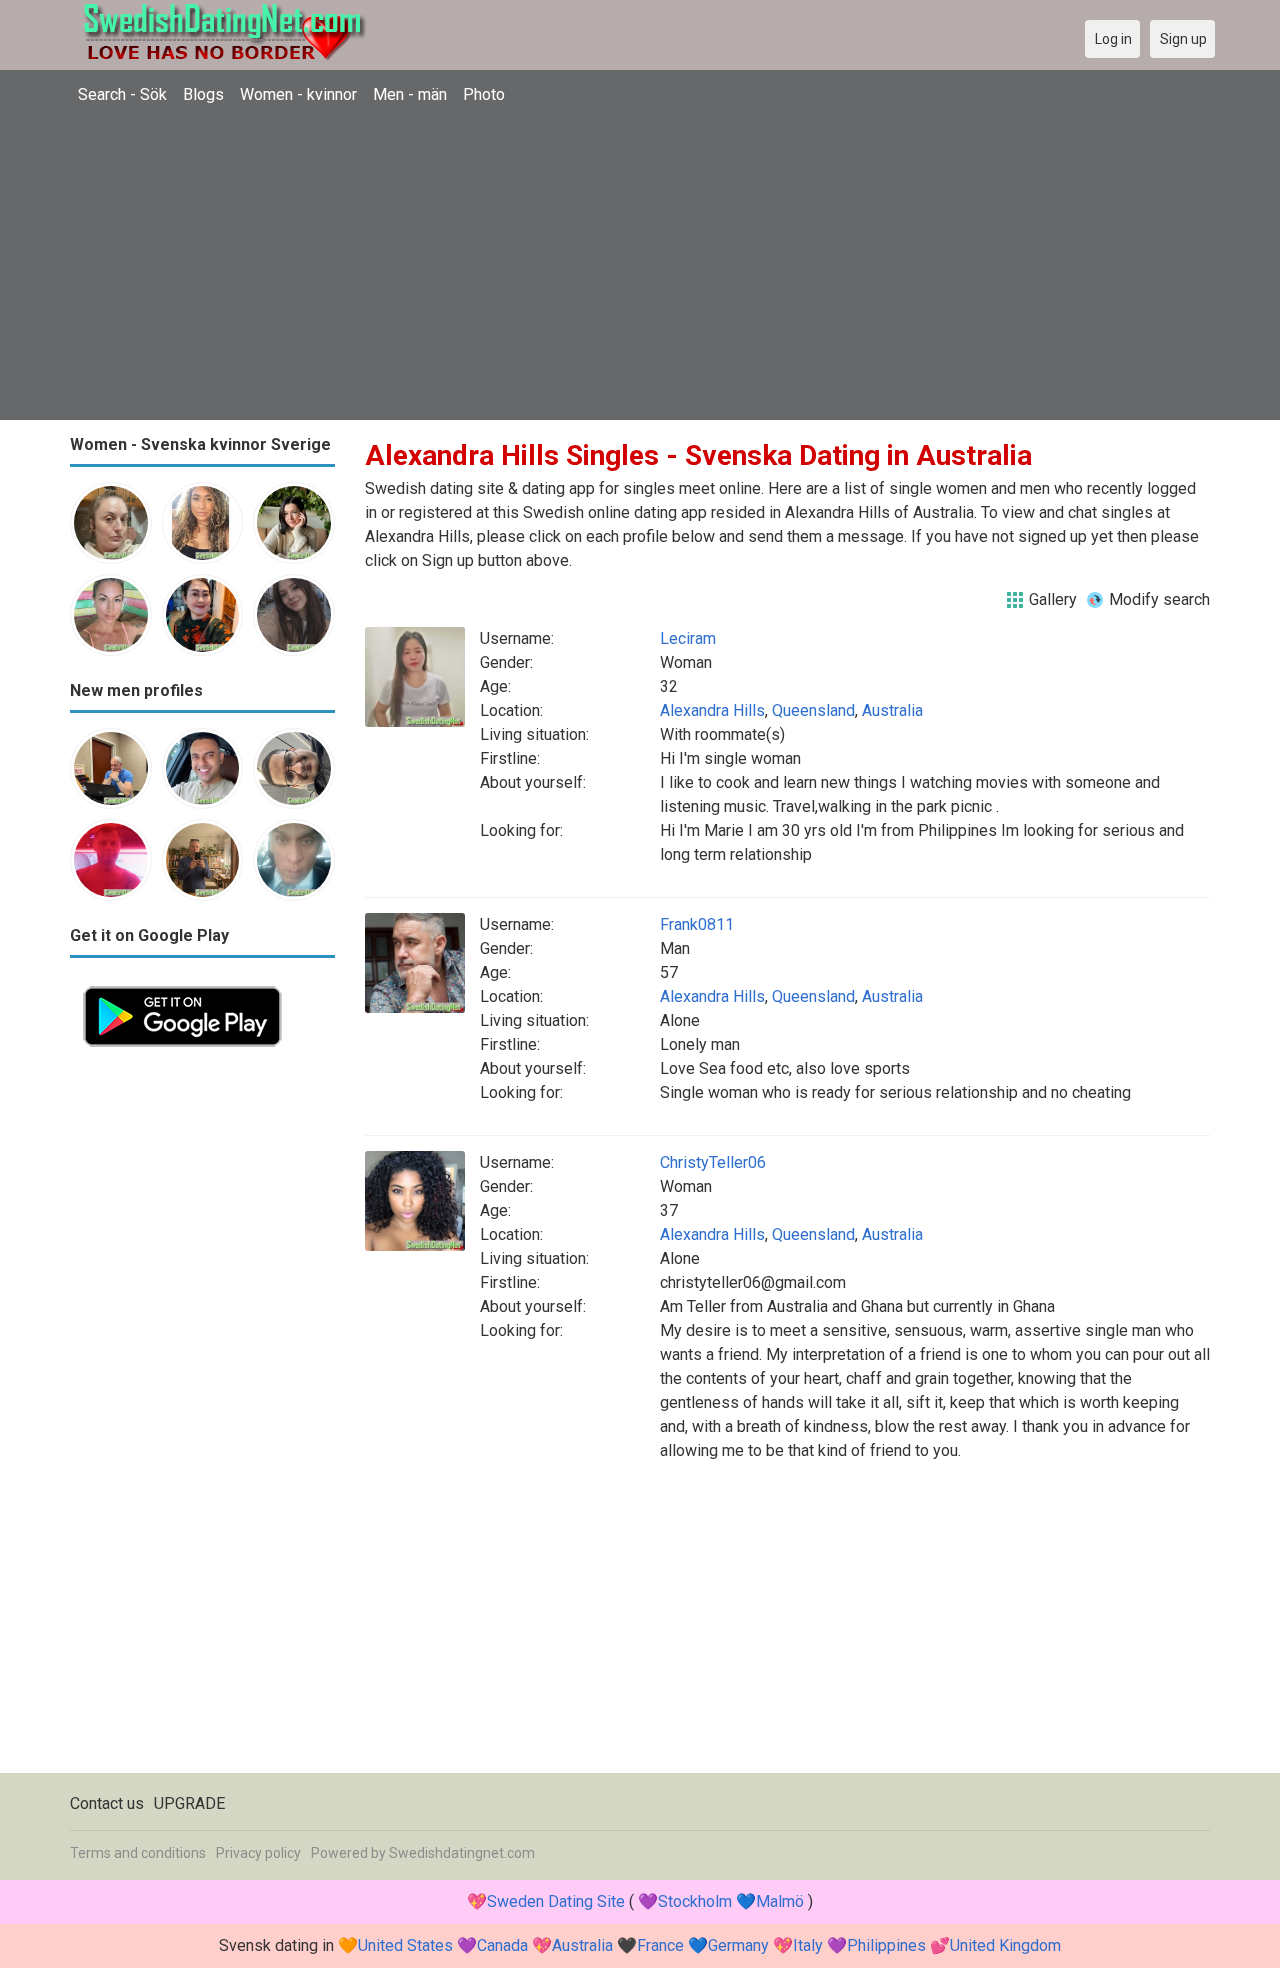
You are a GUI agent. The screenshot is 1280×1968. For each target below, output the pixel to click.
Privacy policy (258, 1853)
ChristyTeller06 (713, 1162)
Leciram (688, 638)
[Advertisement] (640, 265)
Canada (502, 1945)
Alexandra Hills (712, 710)
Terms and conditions (138, 1853)
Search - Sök (122, 94)
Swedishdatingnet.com (462, 1853)
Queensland (813, 710)
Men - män (410, 94)
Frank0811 (697, 924)
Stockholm (695, 1901)
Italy (808, 1945)
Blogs (203, 94)
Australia (892, 710)
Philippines (886, 1945)
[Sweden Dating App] (182, 984)
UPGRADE (189, 1803)
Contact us (107, 1803)
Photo (484, 94)
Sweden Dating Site (556, 1901)
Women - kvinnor (298, 94)
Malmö (780, 1901)
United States (405, 1945)
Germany (738, 1945)
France (660, 1945)
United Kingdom (1005, 1945)
